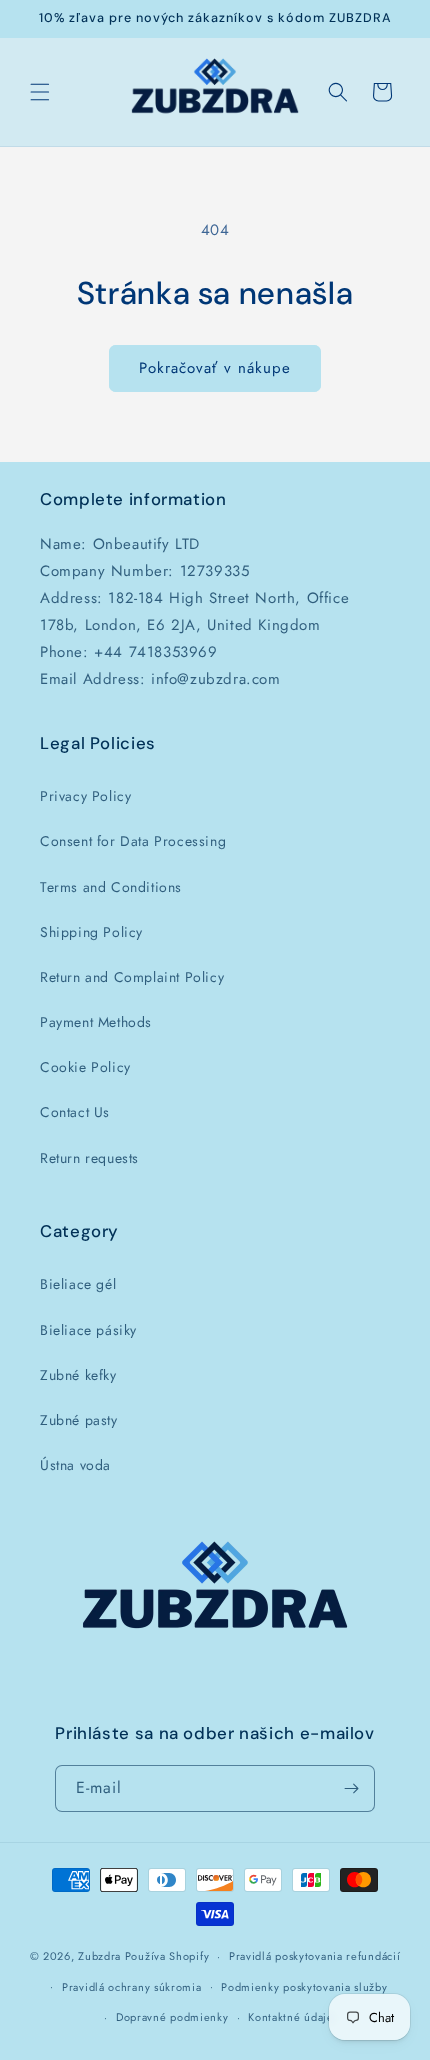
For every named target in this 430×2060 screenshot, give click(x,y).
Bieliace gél (78, 1284)
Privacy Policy (85, 796)
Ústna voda (75, 1465)
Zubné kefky (78, 1375)
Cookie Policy (85, 1067)
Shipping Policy (91, 932)
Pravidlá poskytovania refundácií (314, 1956)
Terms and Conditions (111, 887)
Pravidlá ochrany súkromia (132, 1987)
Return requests (89, 1158)
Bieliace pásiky (88, 1330)
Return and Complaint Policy (132, 977)
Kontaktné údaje (291, 2017)
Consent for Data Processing (133, 841)
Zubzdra (99, 1956)
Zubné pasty (79, 1420)
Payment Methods (96, 1022)
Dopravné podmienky (172, 2017)
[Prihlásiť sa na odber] (352, 1788)
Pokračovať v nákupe (215, 368)
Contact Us (75, 1112)
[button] (40, 92)
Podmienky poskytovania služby (304, 1987)
